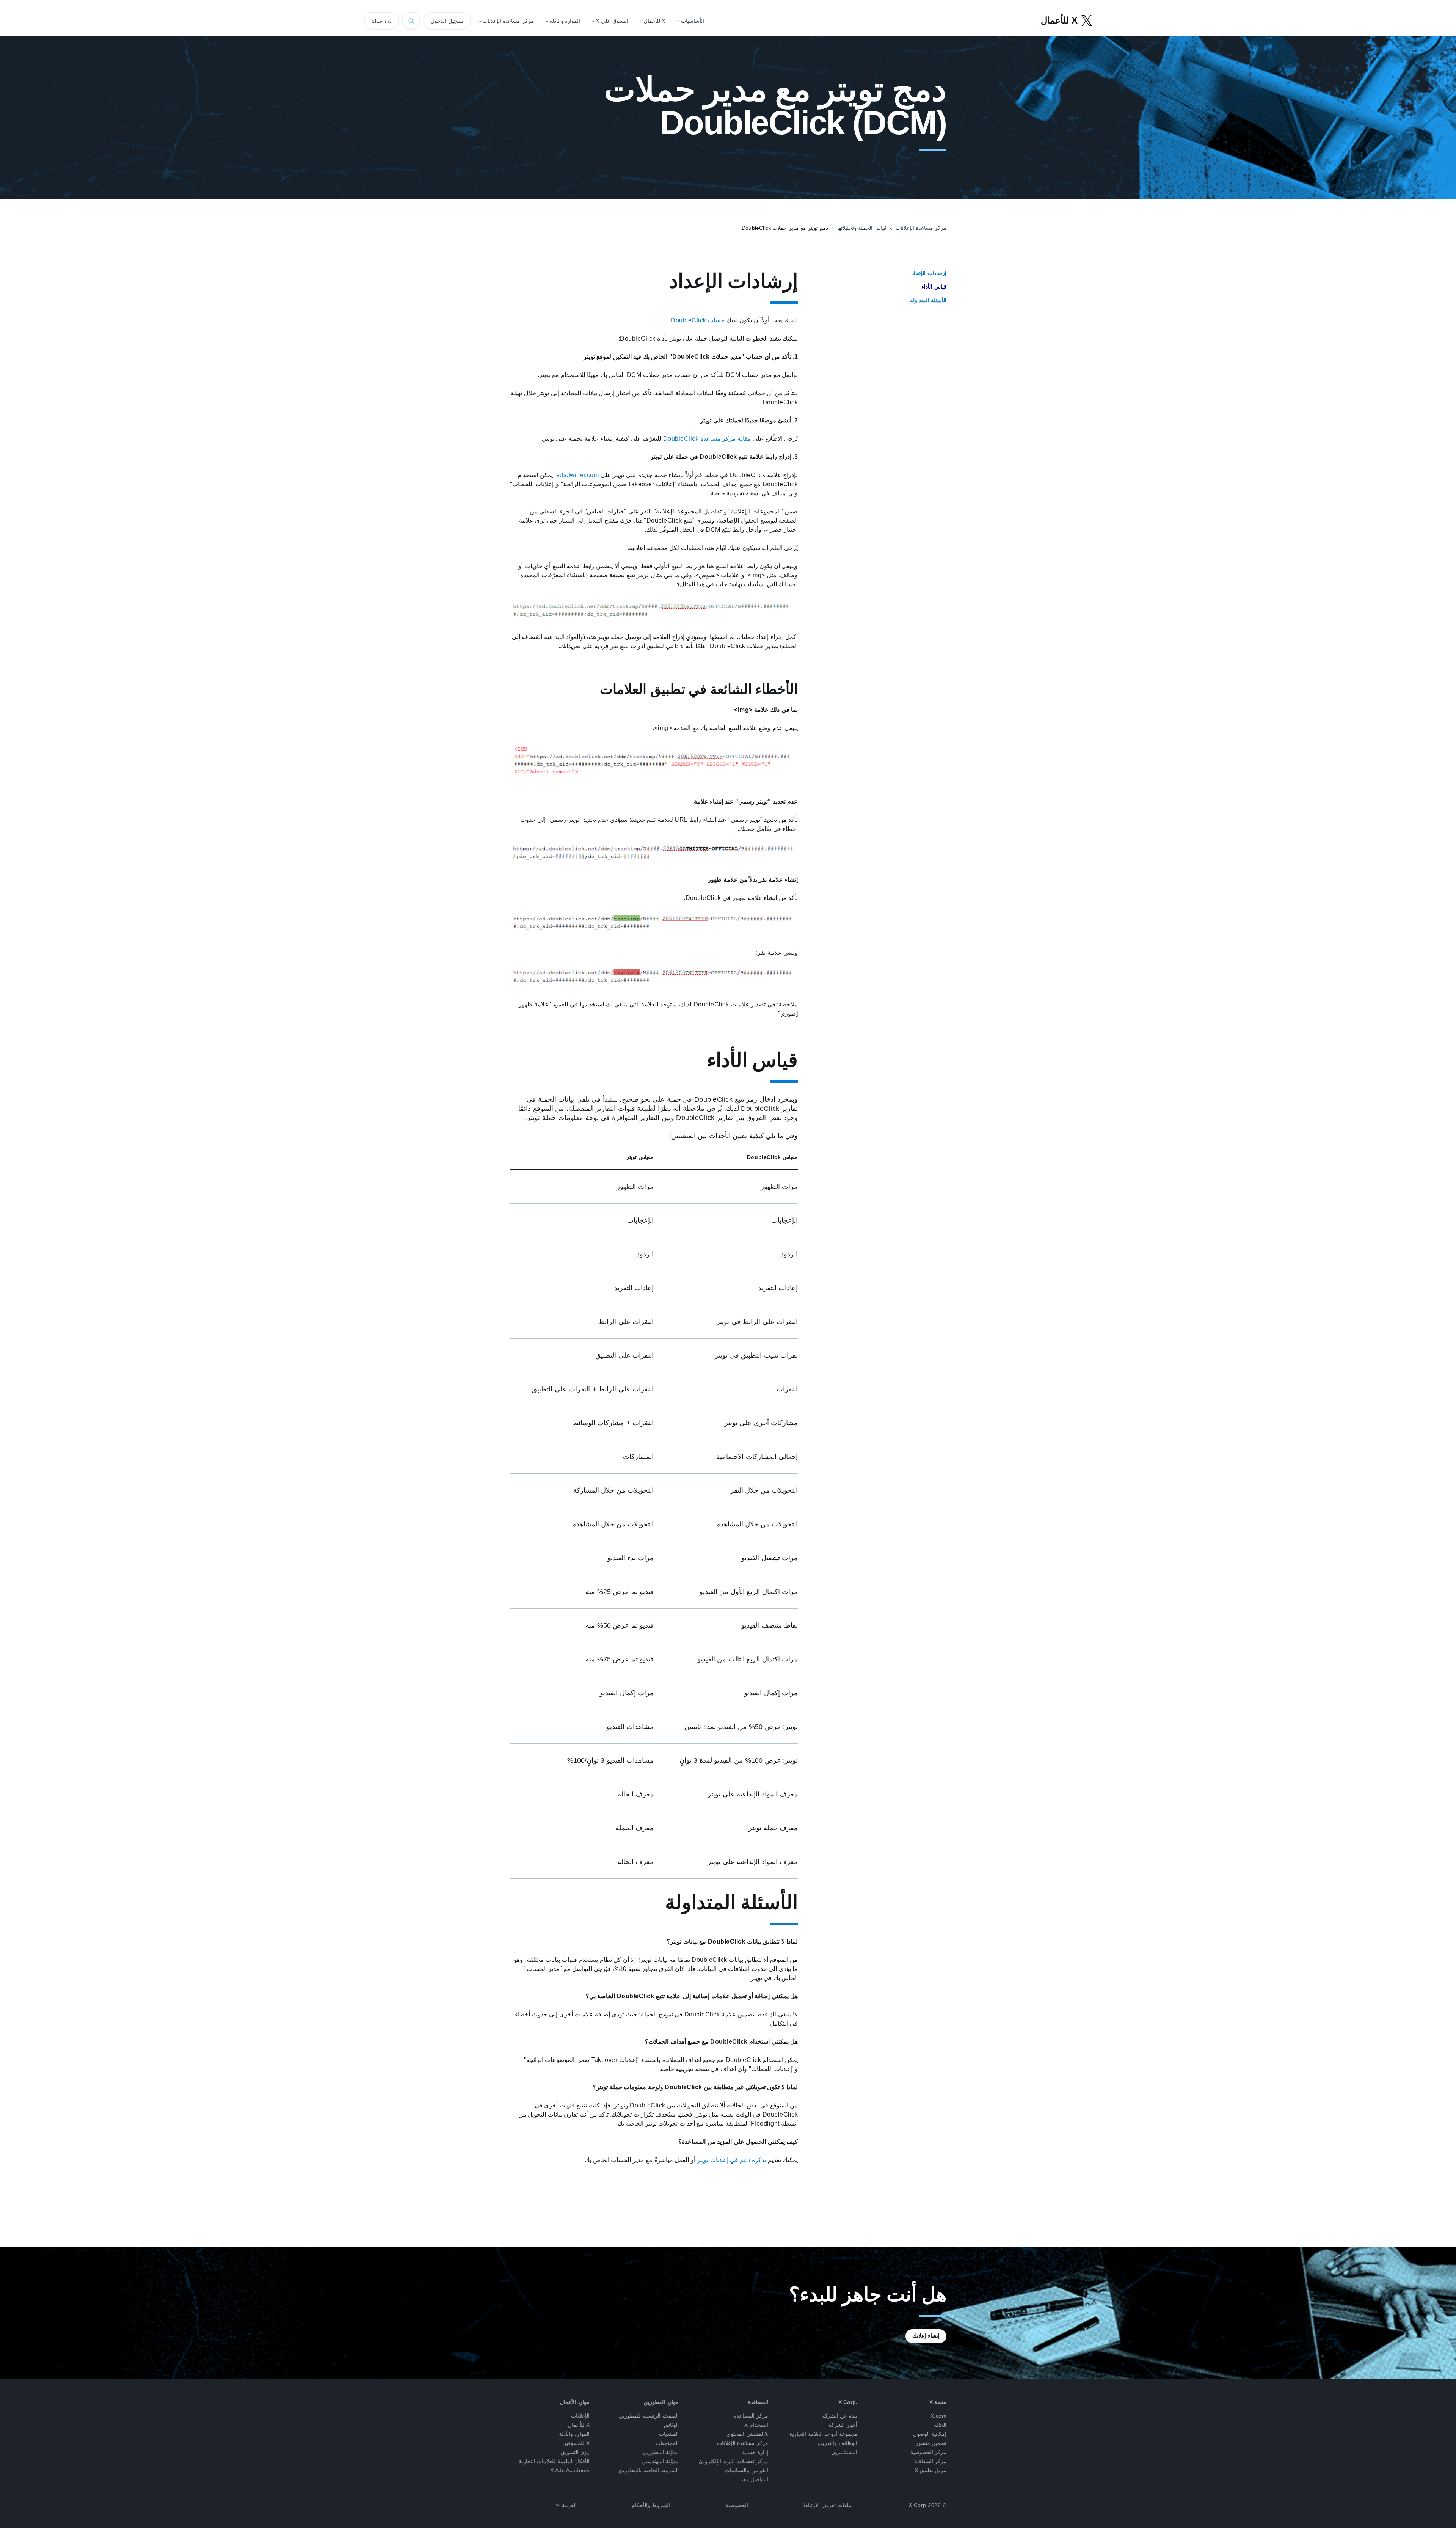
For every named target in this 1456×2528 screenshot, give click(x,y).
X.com (939, 2416)
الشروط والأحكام (651, 2505)
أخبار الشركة (843, 2425)
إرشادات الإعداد (929, 273)
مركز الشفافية (930, 2461)
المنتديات (669, 2434)
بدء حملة (381, 21)
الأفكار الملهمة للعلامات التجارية (554, 2461)
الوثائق (671, 2425)
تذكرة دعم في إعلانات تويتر (731, 2160)
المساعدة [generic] (758, 2402)
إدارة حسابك (754, 2452)
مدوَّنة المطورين (661, 2452)
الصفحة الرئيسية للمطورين (649, 2416)
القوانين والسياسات (747, 2470)
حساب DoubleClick (698, 320)
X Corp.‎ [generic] (848, 2402)
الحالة (940, 2425)
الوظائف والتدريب (837, 2443)
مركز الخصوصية (929, 2452)
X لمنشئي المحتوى (747, 2434)
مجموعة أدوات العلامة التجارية (823, 2434)
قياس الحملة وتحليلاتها (862, 228)
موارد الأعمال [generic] (575, 2402)
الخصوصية (737, 2505)
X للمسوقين (576, 2443)
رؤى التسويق (575, 2452)
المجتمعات (667, 2443)
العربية (568, 2505)
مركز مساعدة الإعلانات (921, 228)
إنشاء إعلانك (926, 2336)
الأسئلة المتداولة (928, 300)
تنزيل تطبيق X (931, 2470)
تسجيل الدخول (447, 21)
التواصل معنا (754, 2479)
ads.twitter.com (578, 475)
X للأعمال (579, 2425)
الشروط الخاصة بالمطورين (649, 2470)
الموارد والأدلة (574, 2434)
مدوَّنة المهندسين (660, 2461)
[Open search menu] (411, 21)
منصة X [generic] (938, 2402)
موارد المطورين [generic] (661, 2402)
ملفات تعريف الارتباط (827, 2505)
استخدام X (756, 2425)
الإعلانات (580, 2416)
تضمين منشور (931, 2443)
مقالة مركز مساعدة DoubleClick (707, 439)
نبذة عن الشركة (840, 2416)
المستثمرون (844, 2452)
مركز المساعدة (751, 2416)
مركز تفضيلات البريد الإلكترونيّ (733, 2461)
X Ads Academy (570, 2470)
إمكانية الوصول (930, 2434)
